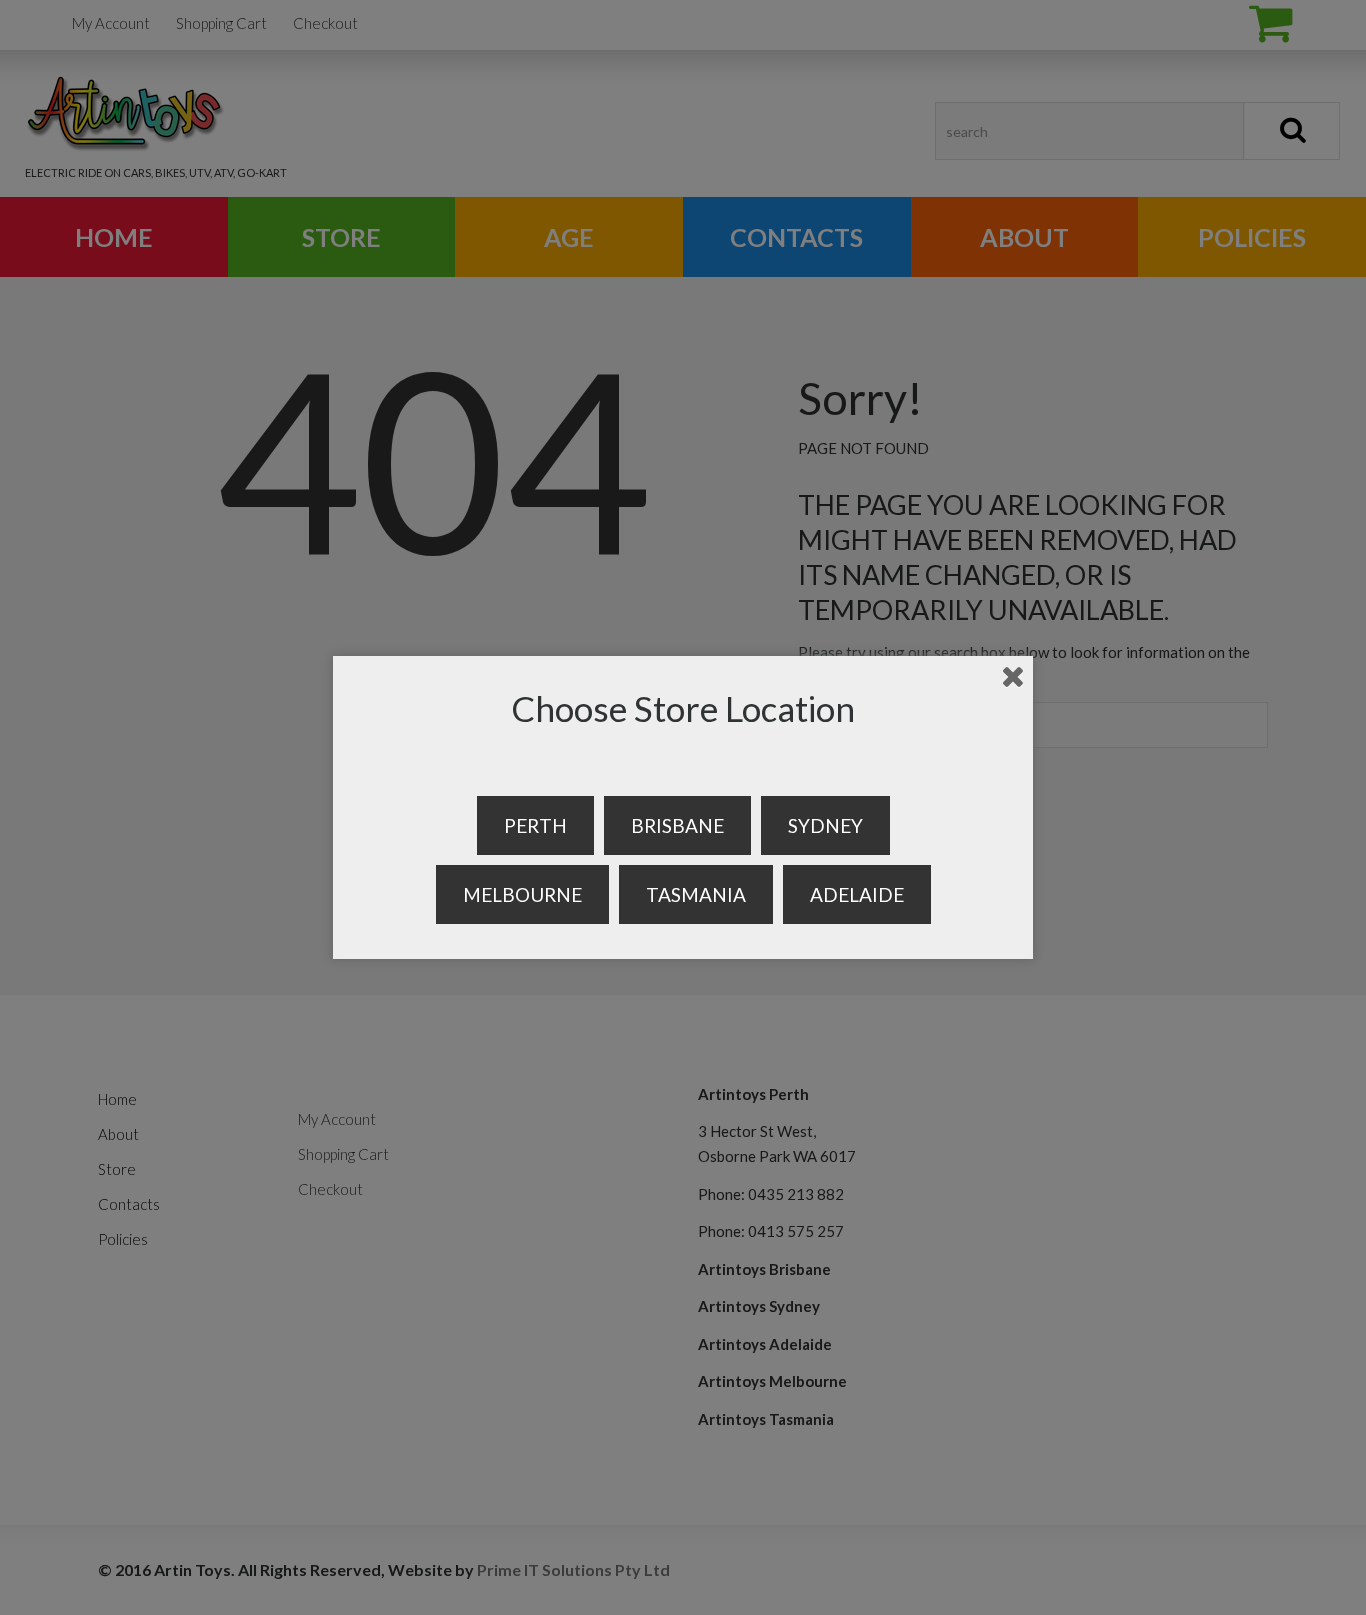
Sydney (825, 825)
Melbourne (522, 894)
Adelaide (857, 894)
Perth (535, 825)
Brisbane (677, 825)
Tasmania (696, 894)
